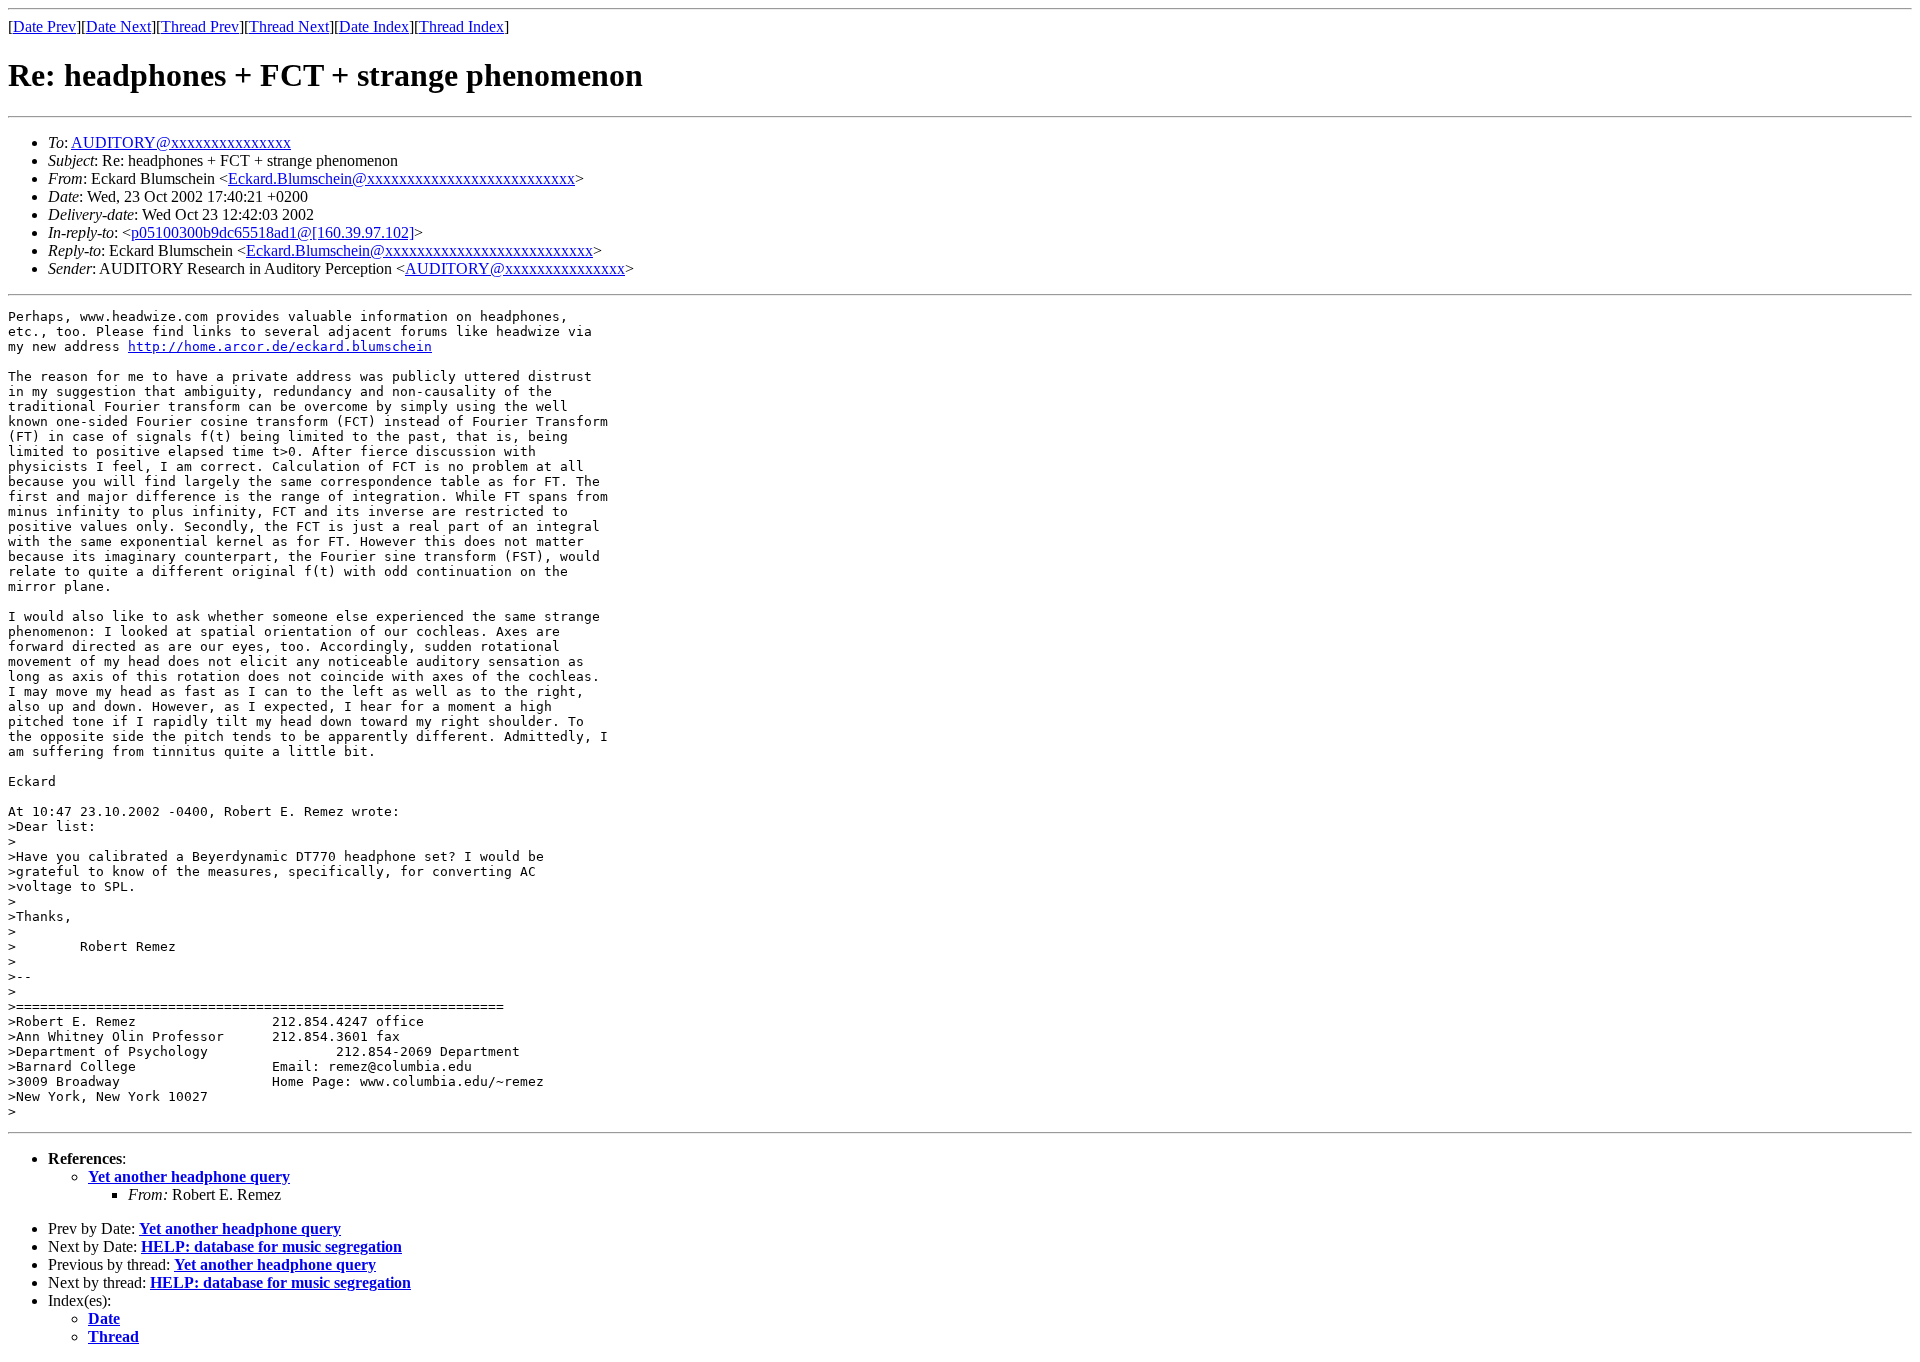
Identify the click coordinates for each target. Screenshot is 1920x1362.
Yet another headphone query (189, 1176)
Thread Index (461, 26)
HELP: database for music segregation (271, 1246)
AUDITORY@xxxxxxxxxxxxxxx (181, 142)
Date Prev (44, 26)
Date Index (374, 26)
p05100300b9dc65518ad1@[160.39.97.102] (272, 232)
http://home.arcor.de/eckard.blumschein (280, 346)
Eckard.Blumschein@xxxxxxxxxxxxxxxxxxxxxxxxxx (401, 178)
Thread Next (289, 26)
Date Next (118, 26)
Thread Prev (200, 26)
